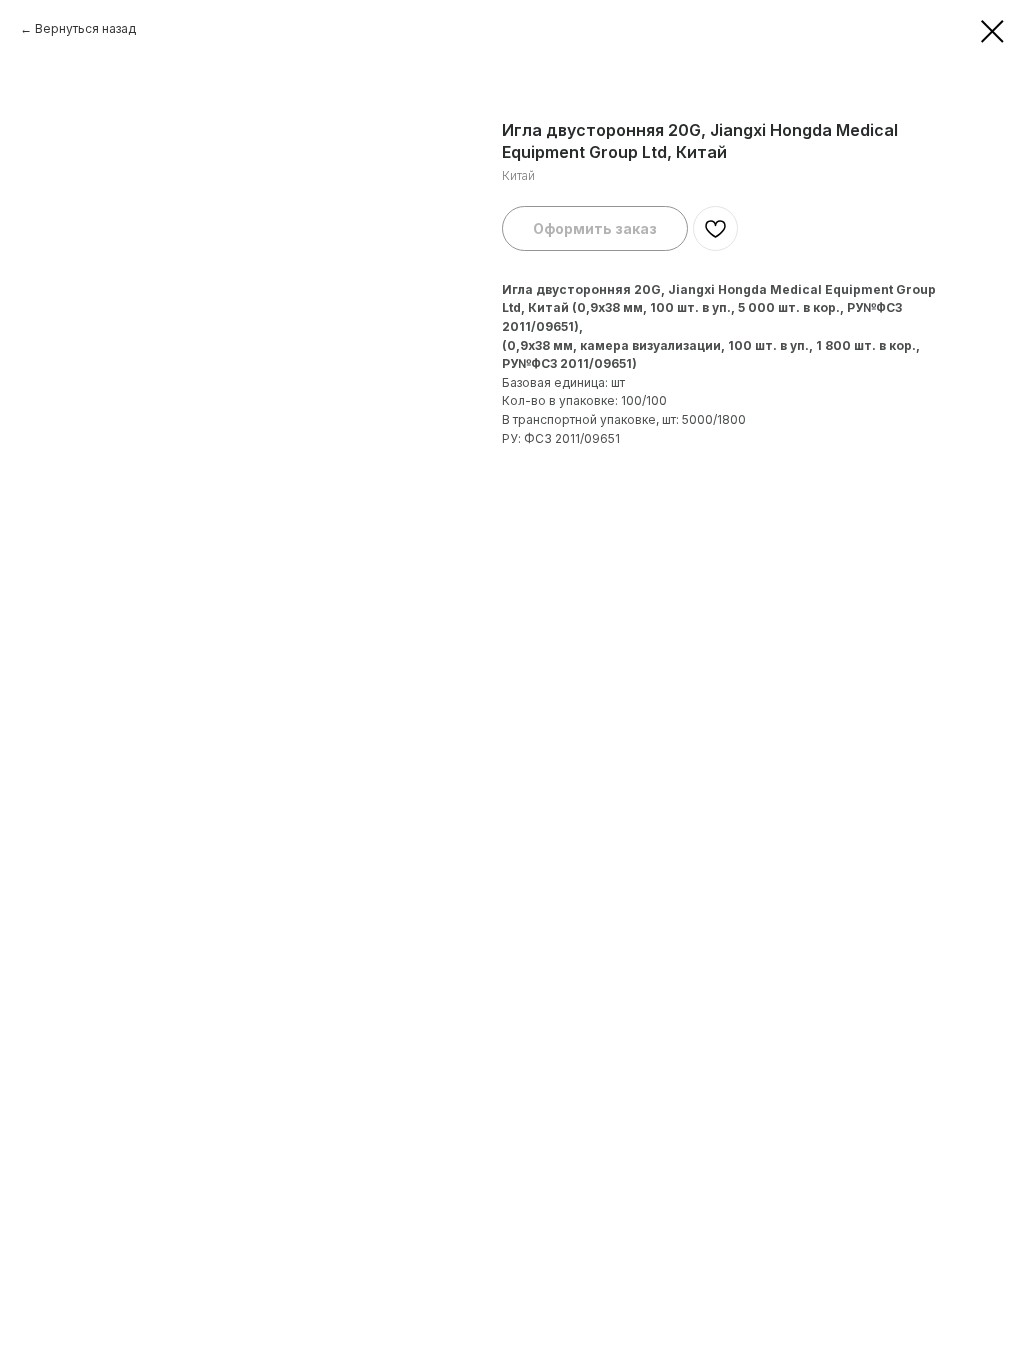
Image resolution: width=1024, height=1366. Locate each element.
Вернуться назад (85, 28)
